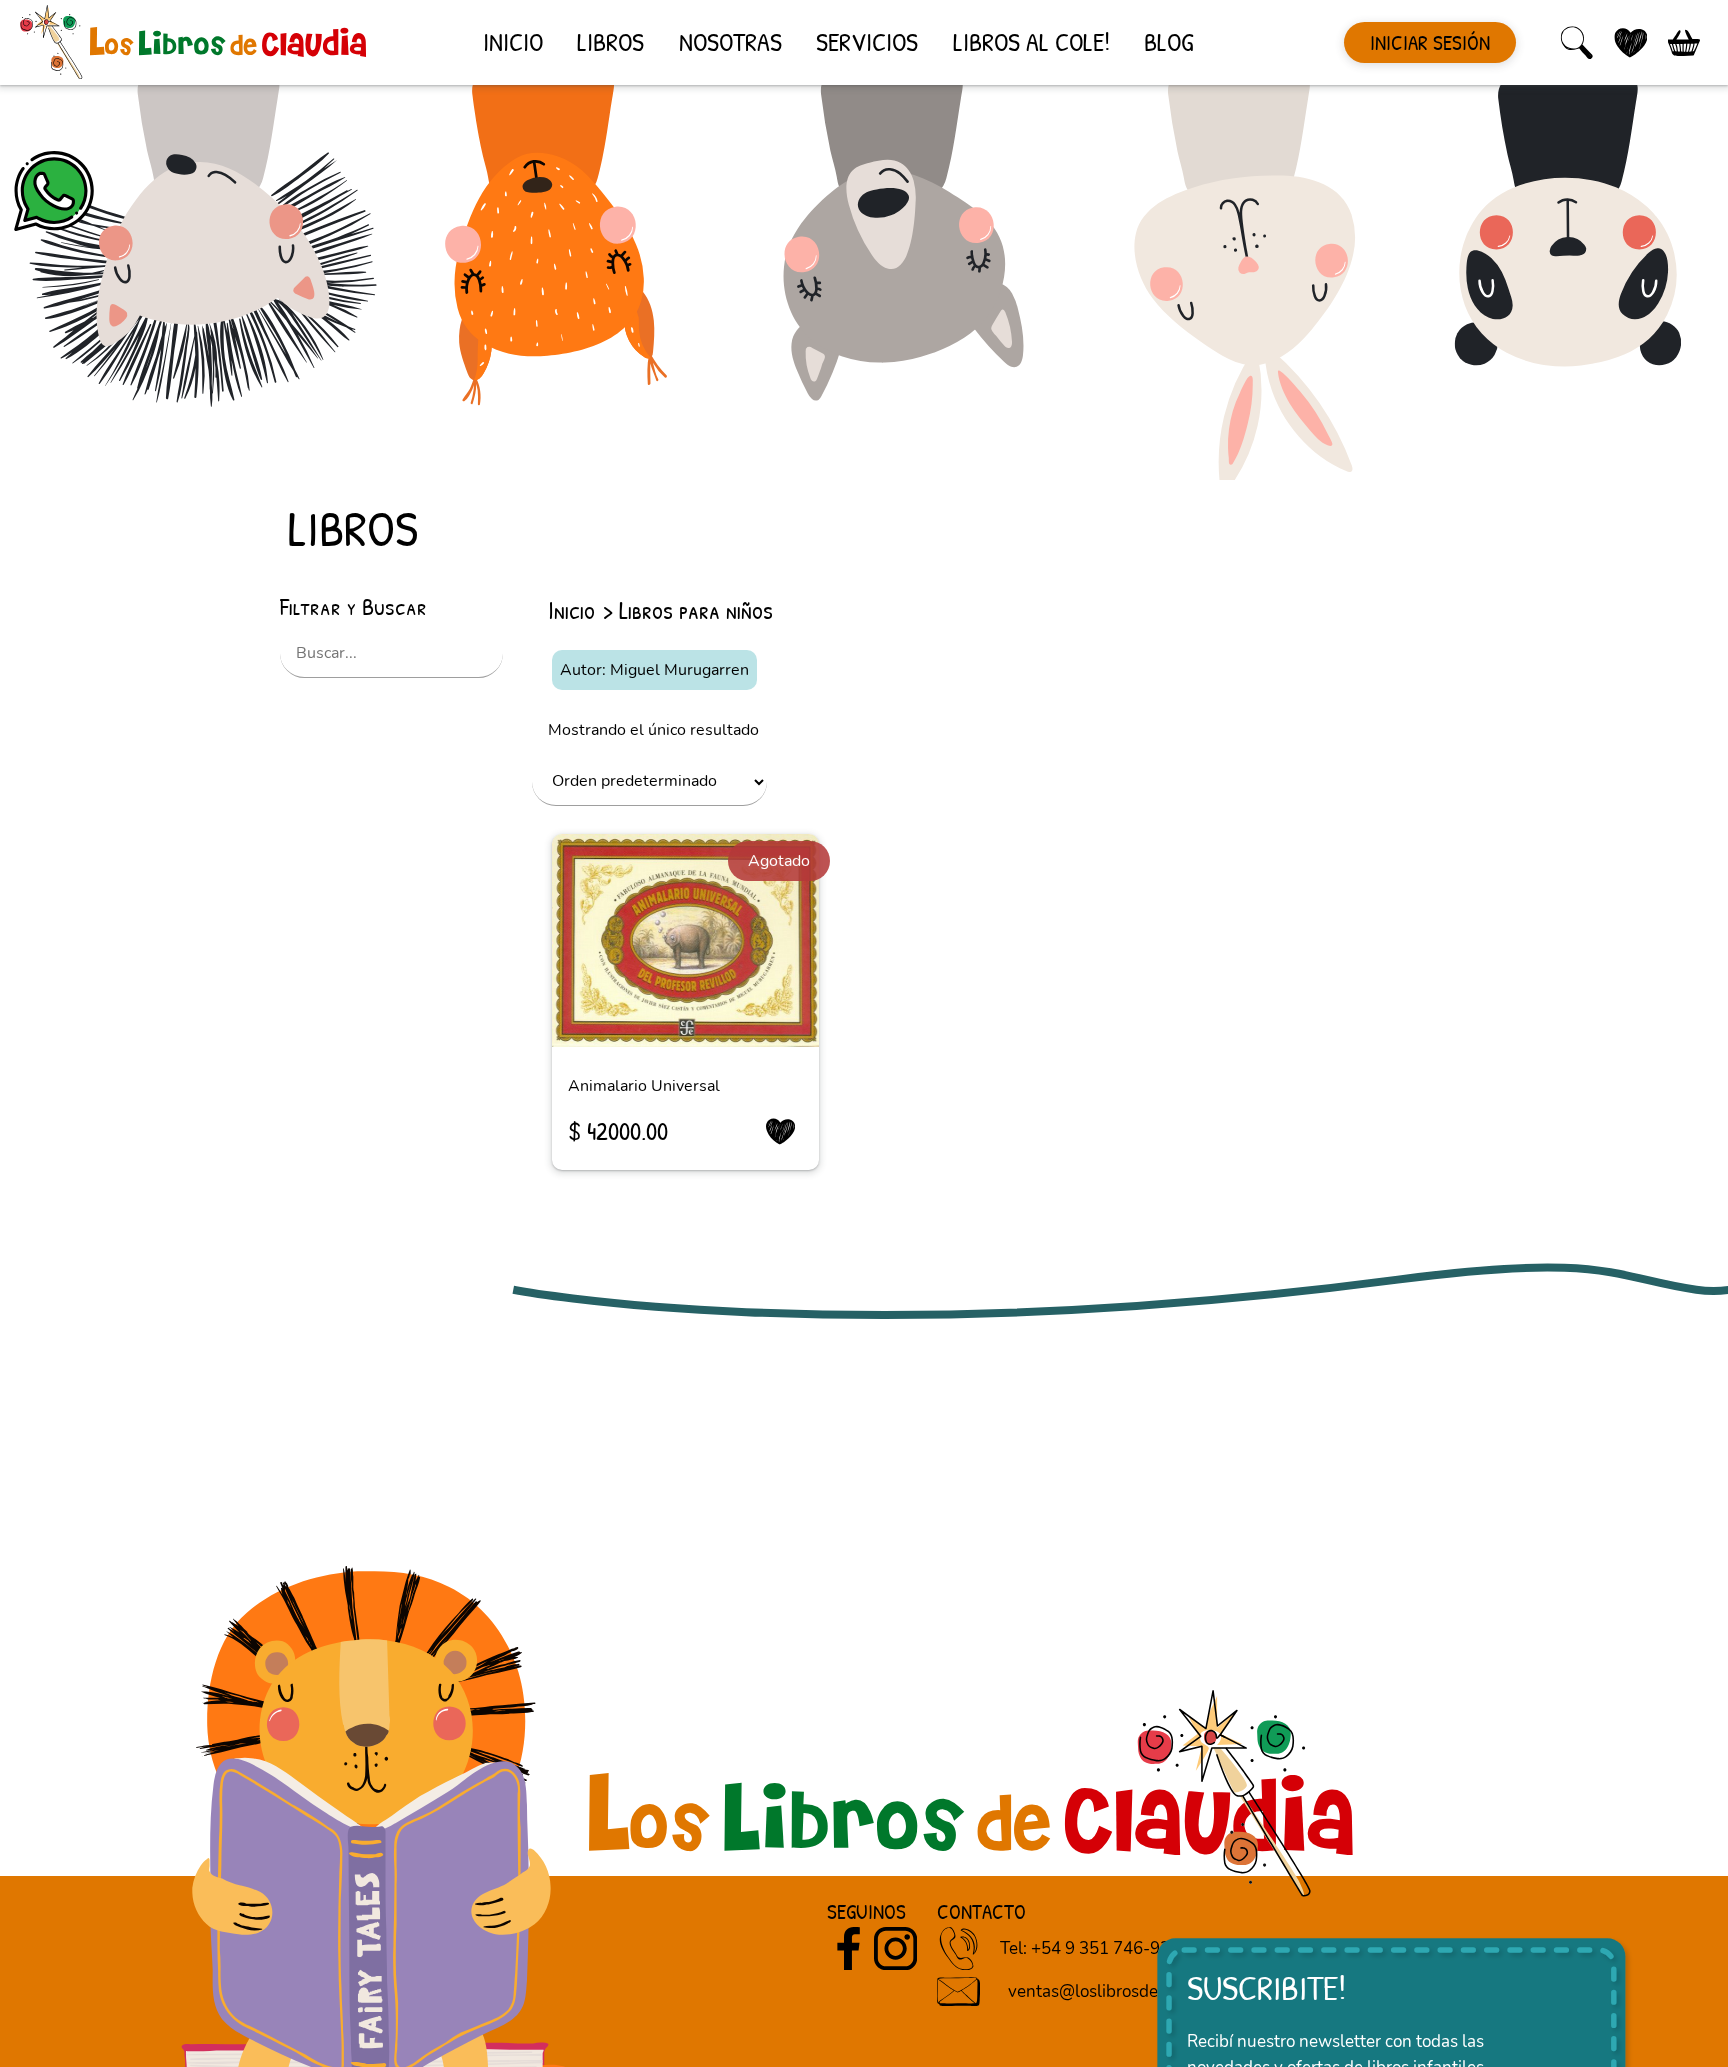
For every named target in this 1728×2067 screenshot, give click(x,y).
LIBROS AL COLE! (1031, 41)
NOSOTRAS (730, 41)
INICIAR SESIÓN (1430, 42)
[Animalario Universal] (685, 940)
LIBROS (610, 41)
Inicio (571, 610)
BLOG (1168, 41)
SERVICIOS (867, 41)
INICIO (513, 41)
